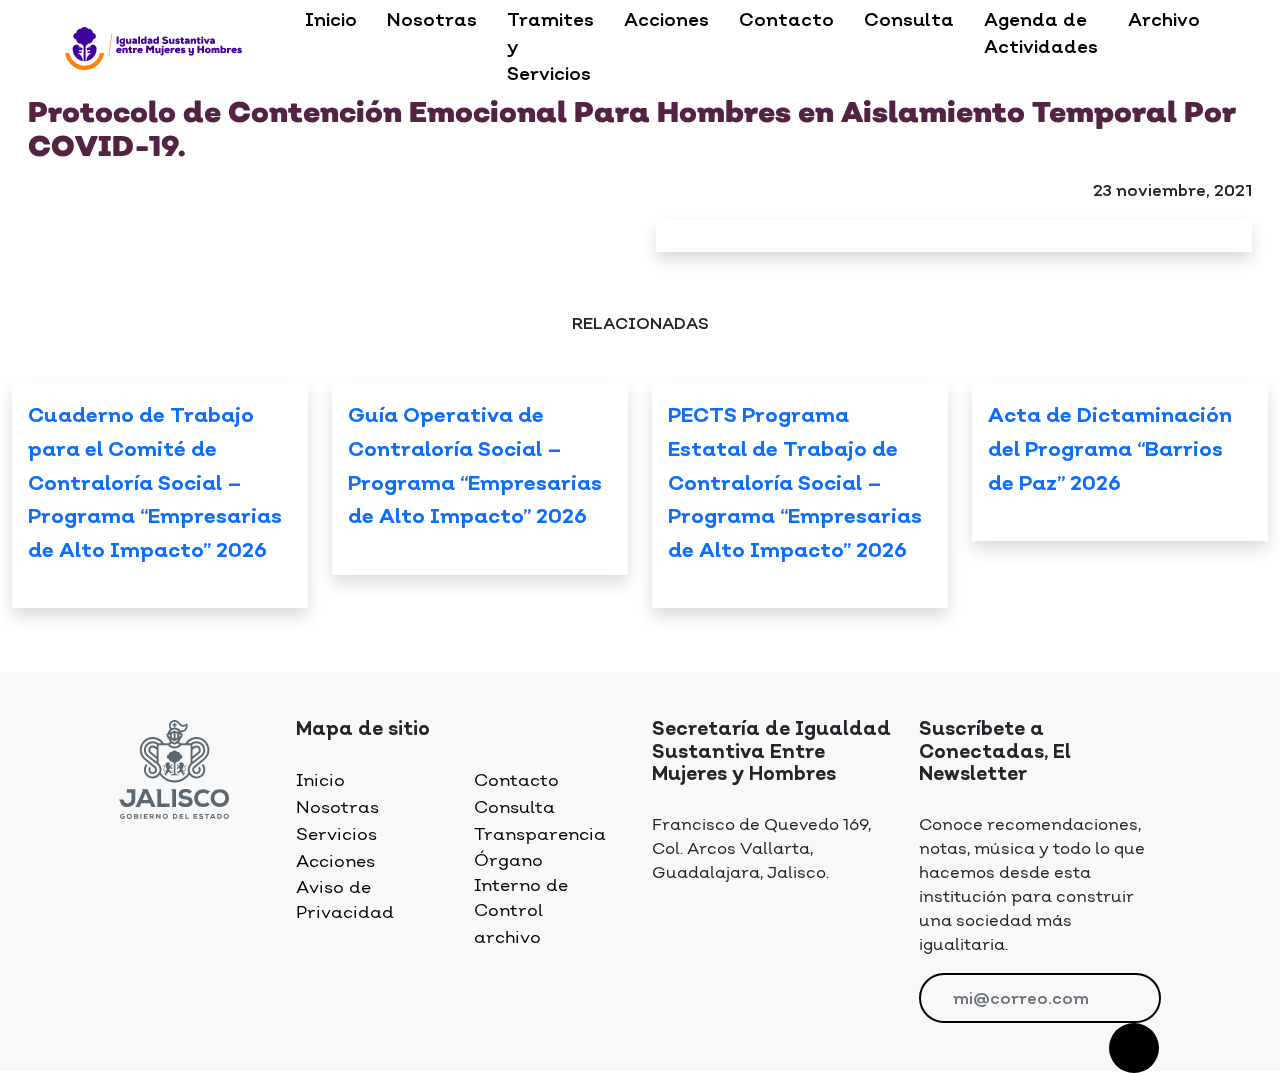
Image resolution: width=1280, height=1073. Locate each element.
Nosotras (432, 21)
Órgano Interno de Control (521, 886)
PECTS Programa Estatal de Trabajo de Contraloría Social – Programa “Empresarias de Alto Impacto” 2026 (795, 484)
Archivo (1164, 21)
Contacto (786, 21)
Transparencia (540, 835)
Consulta (909, 21)
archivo (507, 938)
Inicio (331, 21)
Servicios (336, 835)
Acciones (666, 21)
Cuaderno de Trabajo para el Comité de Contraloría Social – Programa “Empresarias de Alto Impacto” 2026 (155, 484)
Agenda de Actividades (1041, 34)
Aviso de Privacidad (345, 900)
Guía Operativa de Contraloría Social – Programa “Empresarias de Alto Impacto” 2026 (475, 467)
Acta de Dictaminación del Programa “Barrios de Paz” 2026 (1110, 450)
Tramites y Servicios (550, 48)
